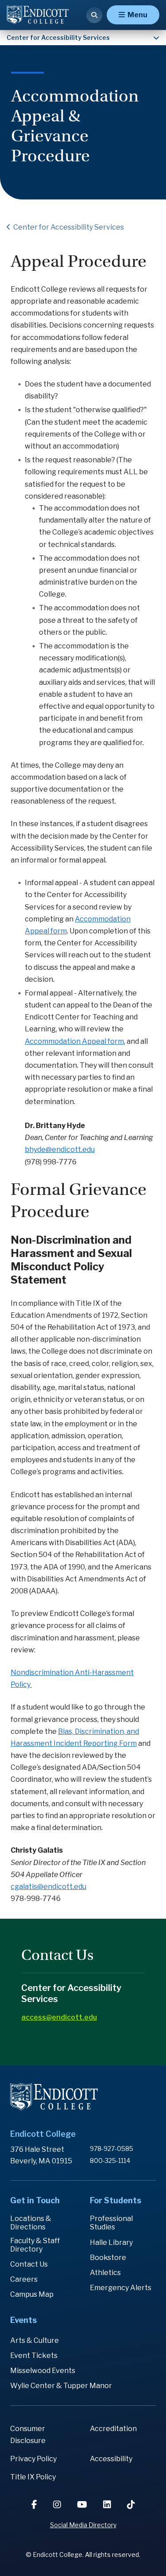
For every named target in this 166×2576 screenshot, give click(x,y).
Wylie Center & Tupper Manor (61, 2386)
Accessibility (111, 2459)
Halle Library (111, 2242)
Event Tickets (34, 2355)
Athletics (105, 2273)
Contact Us (29, 2264)
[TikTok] (131, 2505)
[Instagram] (58, 2505)
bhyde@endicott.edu (60, 1149)
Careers (24, 2279)
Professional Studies (111, 2223)
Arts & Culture (35, 2340)
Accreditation (113, 2429)
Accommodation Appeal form (74, 1041)
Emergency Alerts (121, 2288)
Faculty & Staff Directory (35, 2245)
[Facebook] (35, 2505)
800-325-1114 (110, 2160)
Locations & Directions (31, 2223)
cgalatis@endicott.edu (48, 1887)
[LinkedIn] (108, 2505)
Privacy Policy (33, 2459)
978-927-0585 (112, 2149)
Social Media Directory (83, 2525)
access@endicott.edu (59, 2017)
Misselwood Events (43, 2371)
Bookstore (108, 2258)
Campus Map (32, 2294)
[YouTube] (83, 2505)
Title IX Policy (33, 2477)
